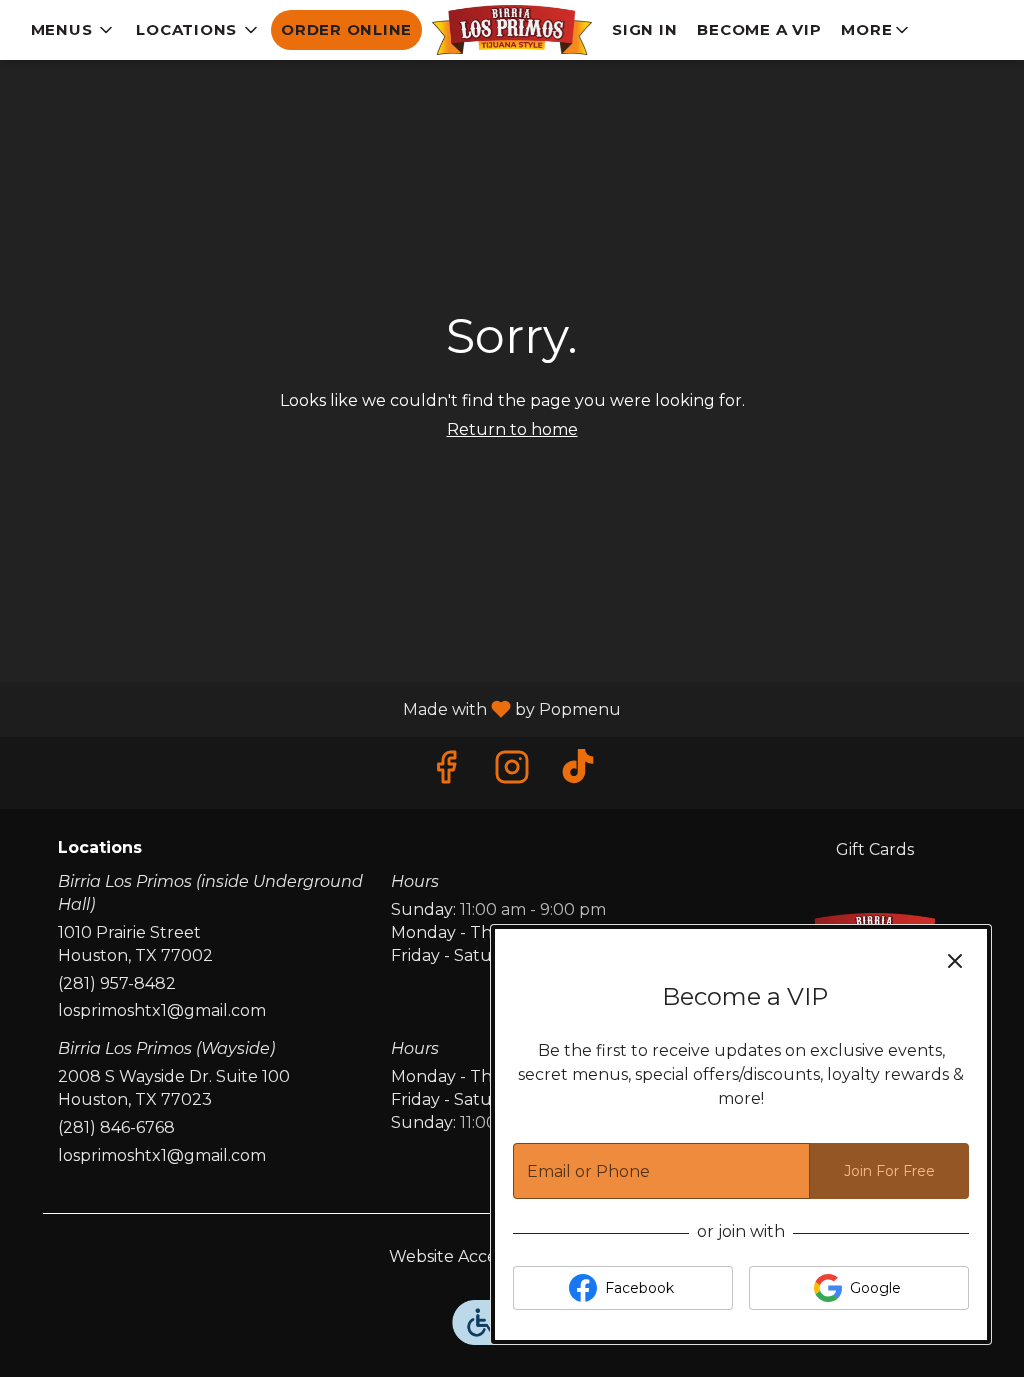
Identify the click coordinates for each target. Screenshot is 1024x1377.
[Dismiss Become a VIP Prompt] (955, 961)
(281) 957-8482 (117, 983)
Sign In (644, 29)
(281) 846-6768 (116, 1127)
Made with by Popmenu (318, 708)
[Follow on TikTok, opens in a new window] (578, 772)
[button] (74, 30)
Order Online (346, 29)
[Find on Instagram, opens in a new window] (512, 772)
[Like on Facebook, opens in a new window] (446, 772)
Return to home (512, 429)
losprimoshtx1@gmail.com (162, 1010)
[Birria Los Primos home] (512, 30)
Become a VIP (759, 29)
